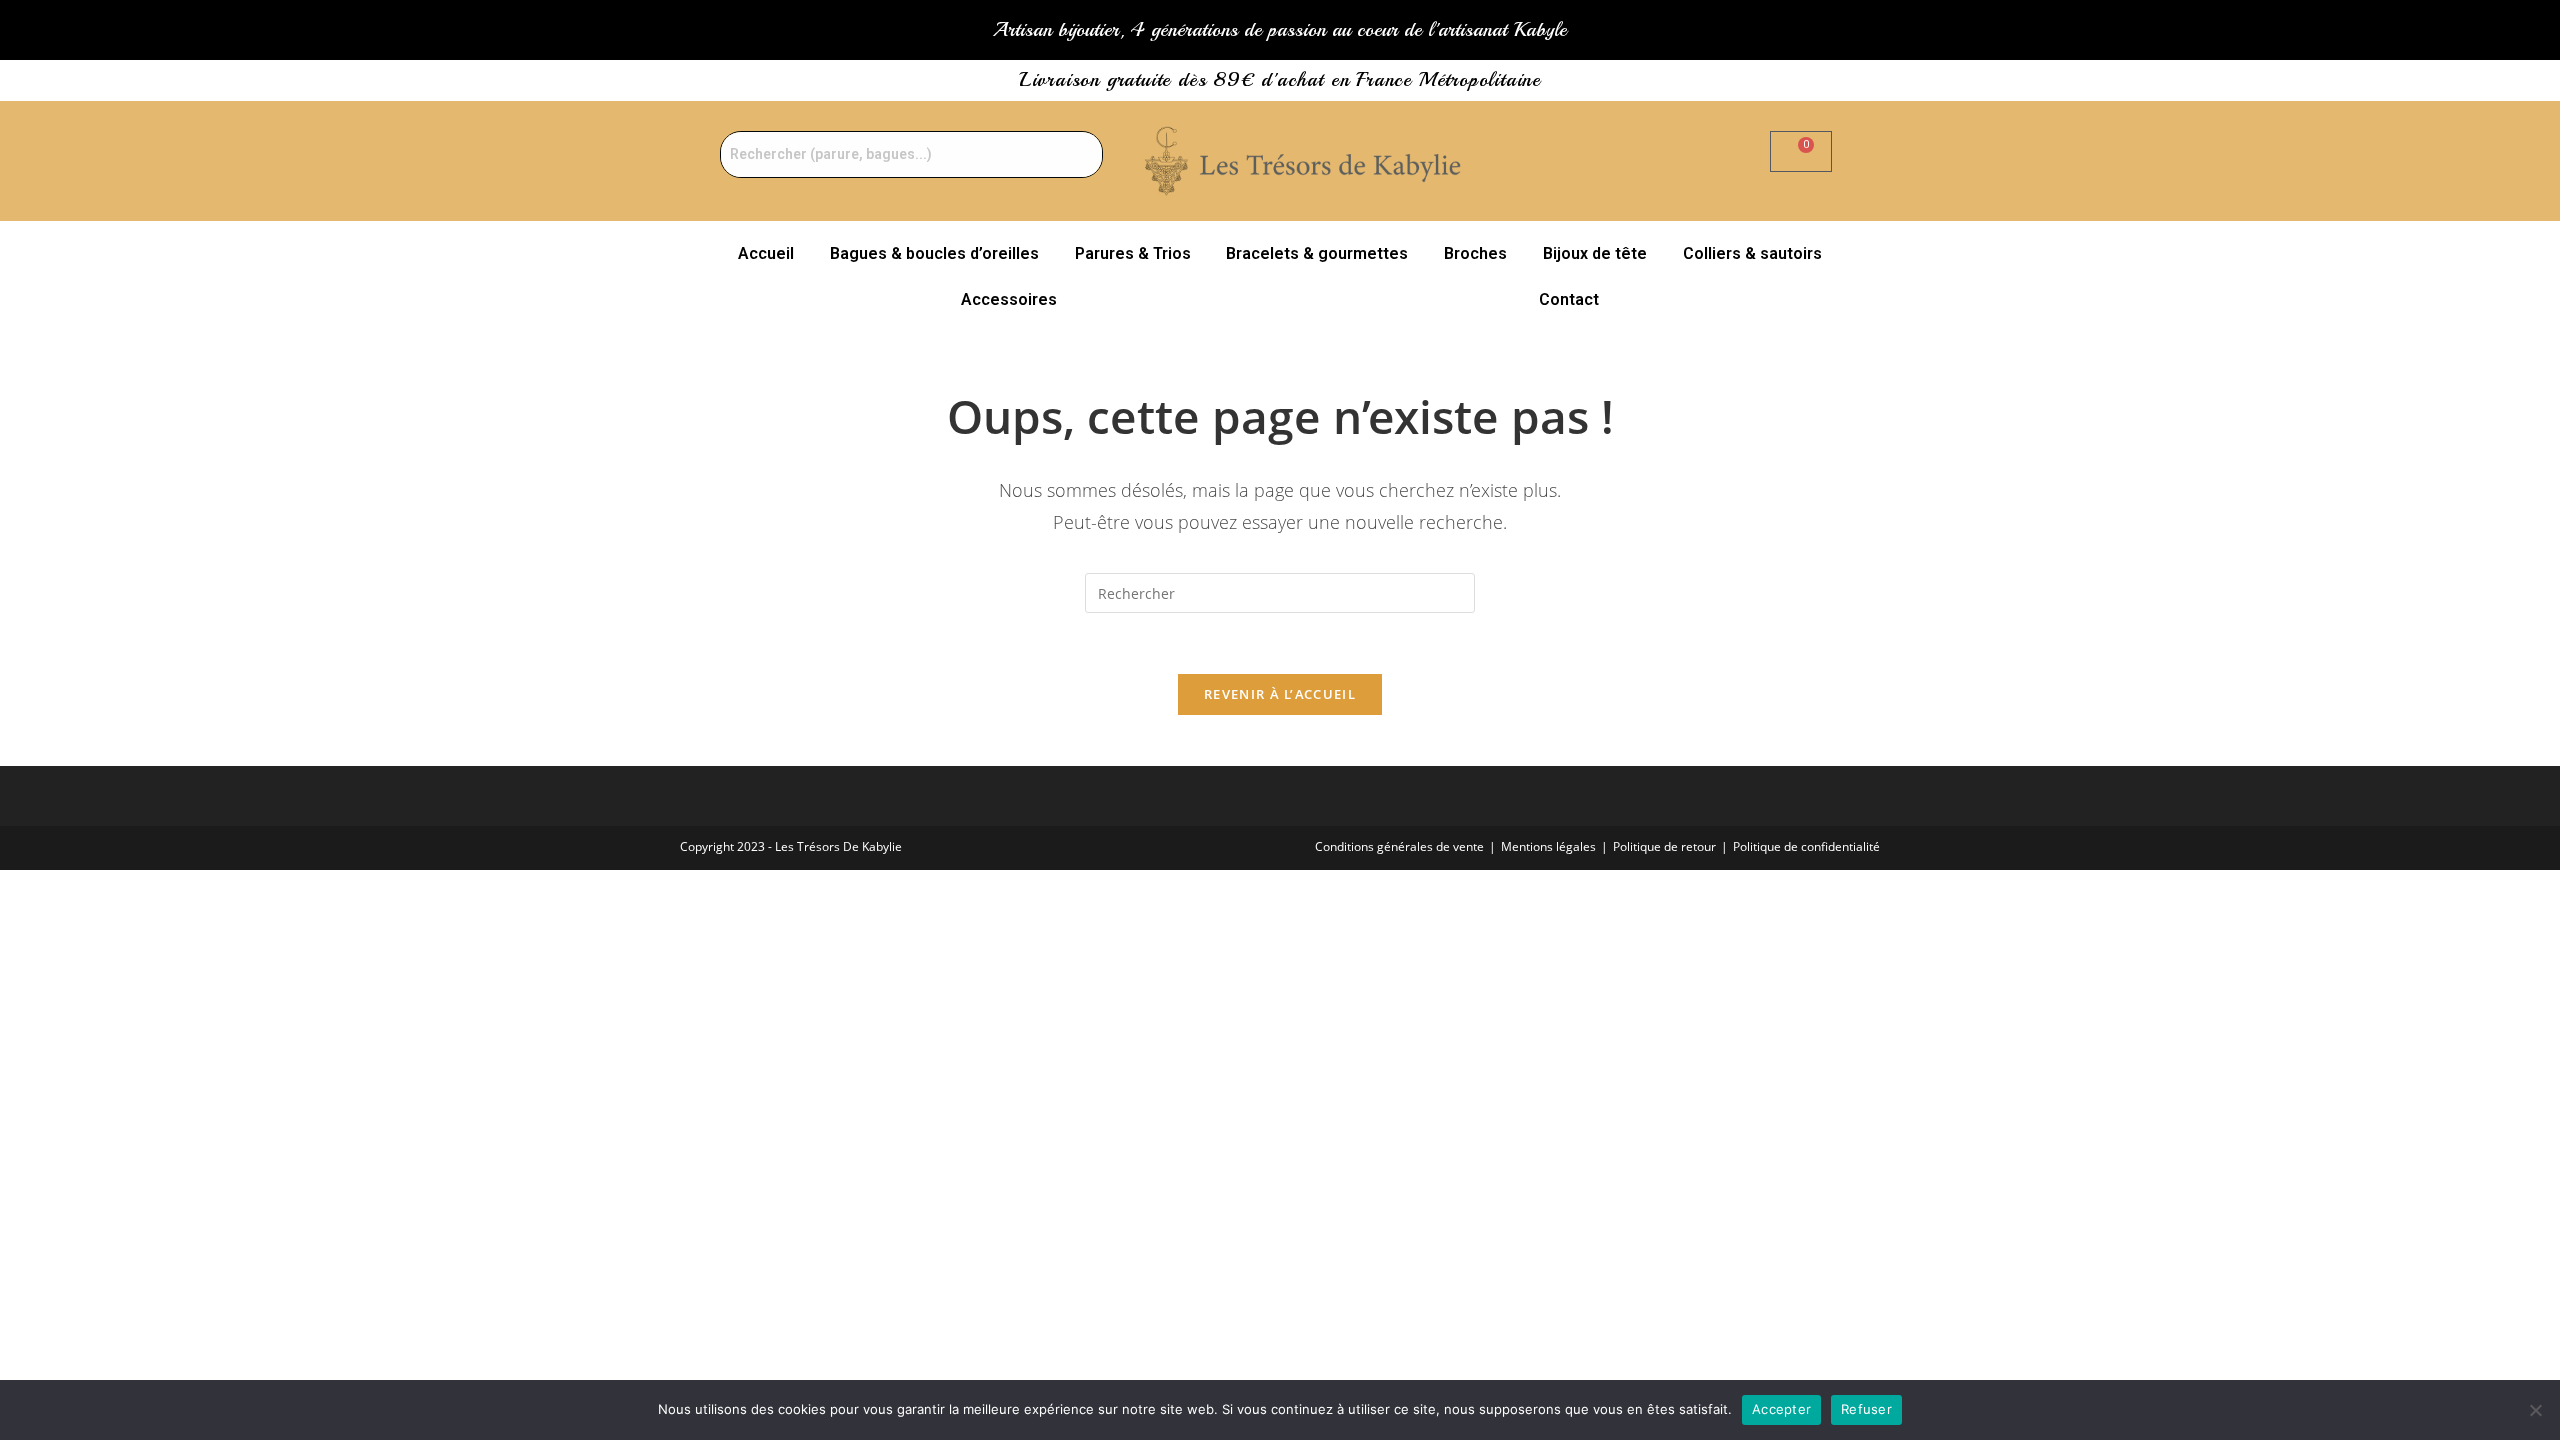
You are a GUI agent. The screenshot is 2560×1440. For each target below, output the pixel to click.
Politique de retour (1664, 846)
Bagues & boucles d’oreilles (934, 253)
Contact (1569, 299)
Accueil (766, 253)
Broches (1475, 253)
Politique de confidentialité (1806, 846)
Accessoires (1009, 299)
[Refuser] (2535, 1410)
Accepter (1781, 1409)
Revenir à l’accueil (1280, 694)
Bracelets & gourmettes (1317, 253)
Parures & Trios (1133, 253)
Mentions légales (1548, 846)
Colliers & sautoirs (1752, 253)
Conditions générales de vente (1399, 846)
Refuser (1866, 1409)
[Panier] (1801, 151)
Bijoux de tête (1595, 253)
